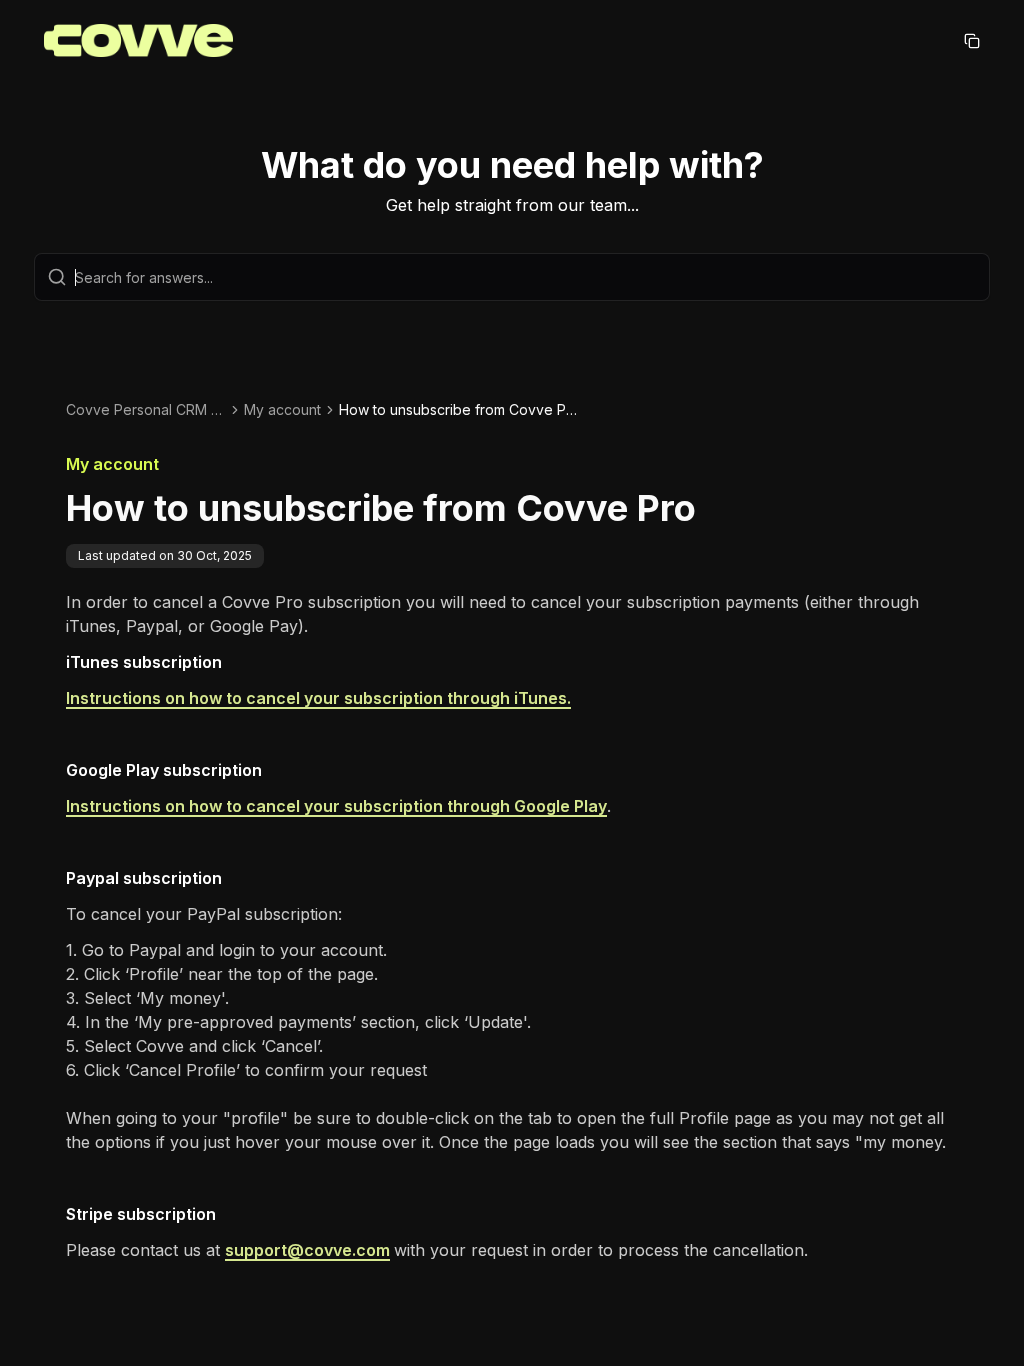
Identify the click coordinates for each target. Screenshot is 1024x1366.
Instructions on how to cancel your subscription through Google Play (336, 806)
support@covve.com (307, 1250)
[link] (459, 410)
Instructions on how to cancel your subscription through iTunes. (318, 698)
